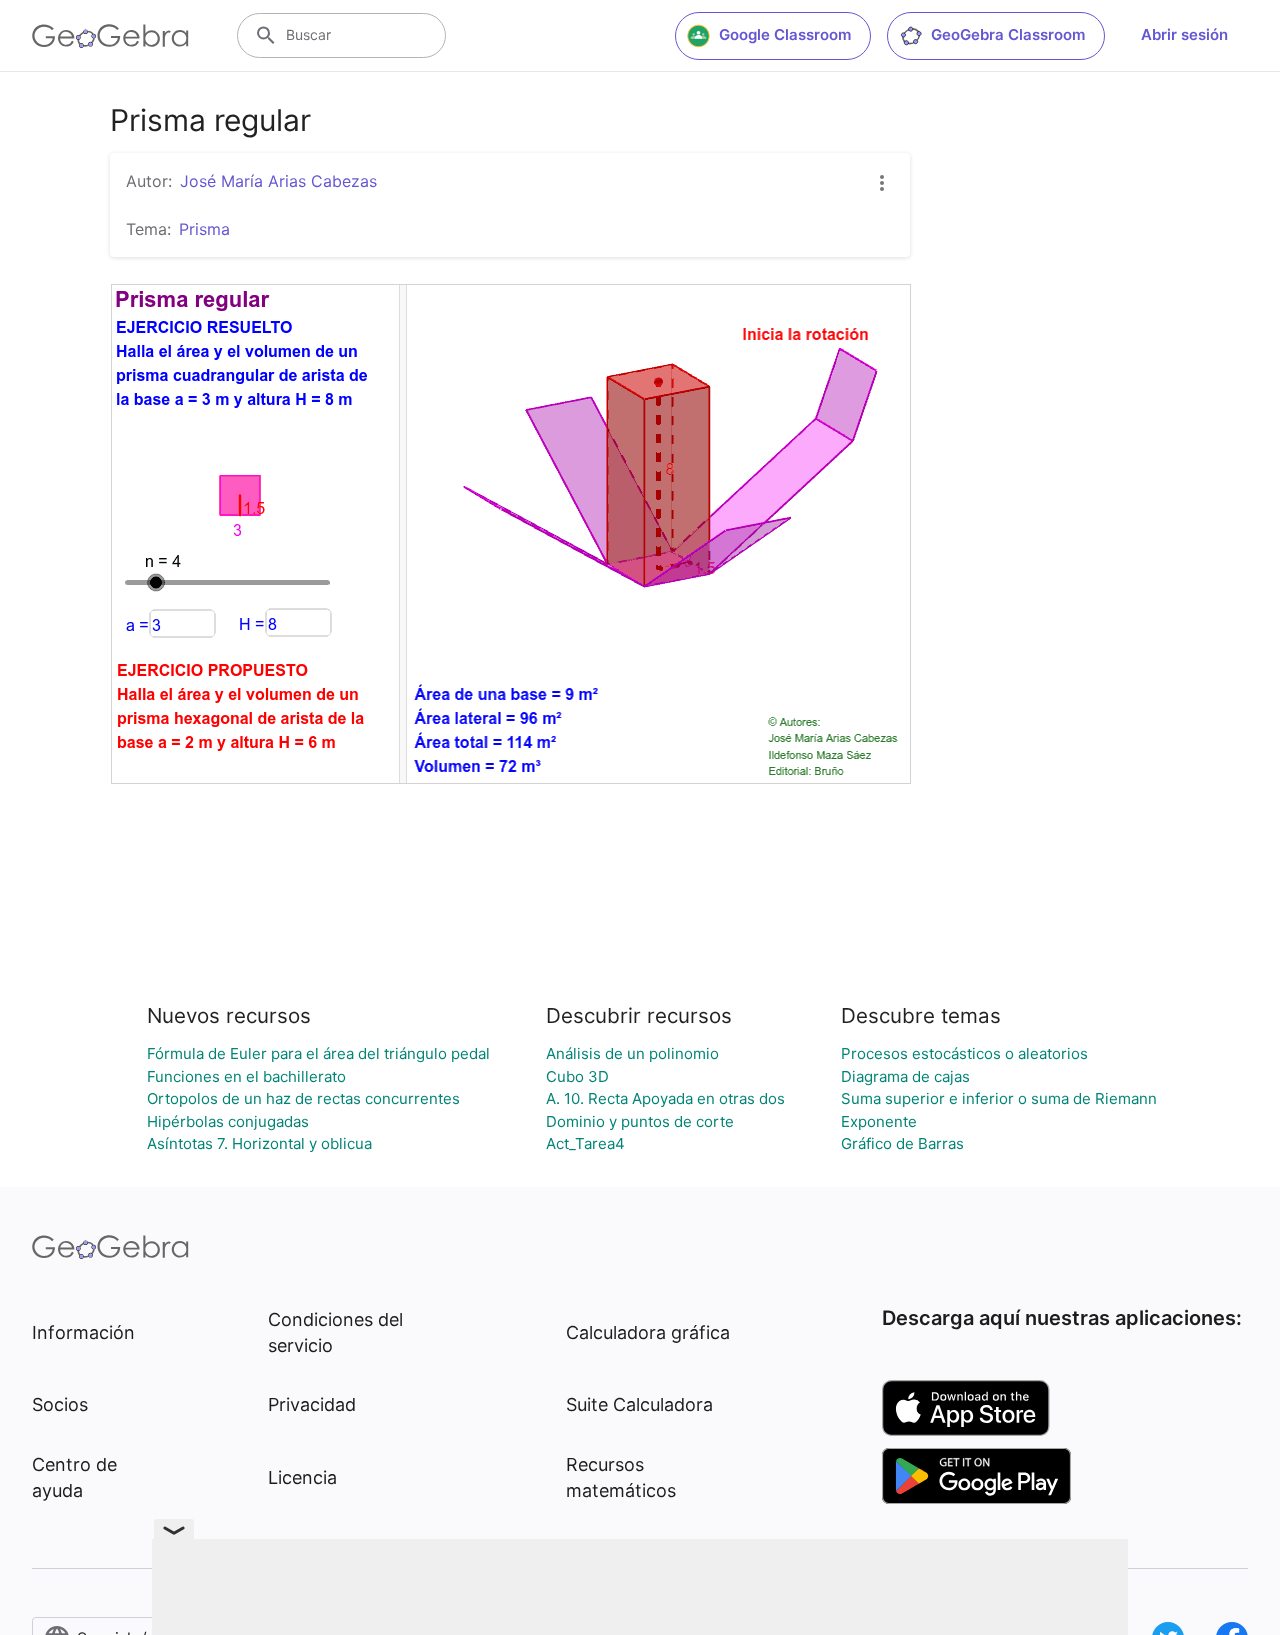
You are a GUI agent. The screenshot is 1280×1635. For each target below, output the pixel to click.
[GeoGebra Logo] (110, 36)
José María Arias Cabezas (278, 181)
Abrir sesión (1184, 34)
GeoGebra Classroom (1008, 34)
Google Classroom (785, 34)
